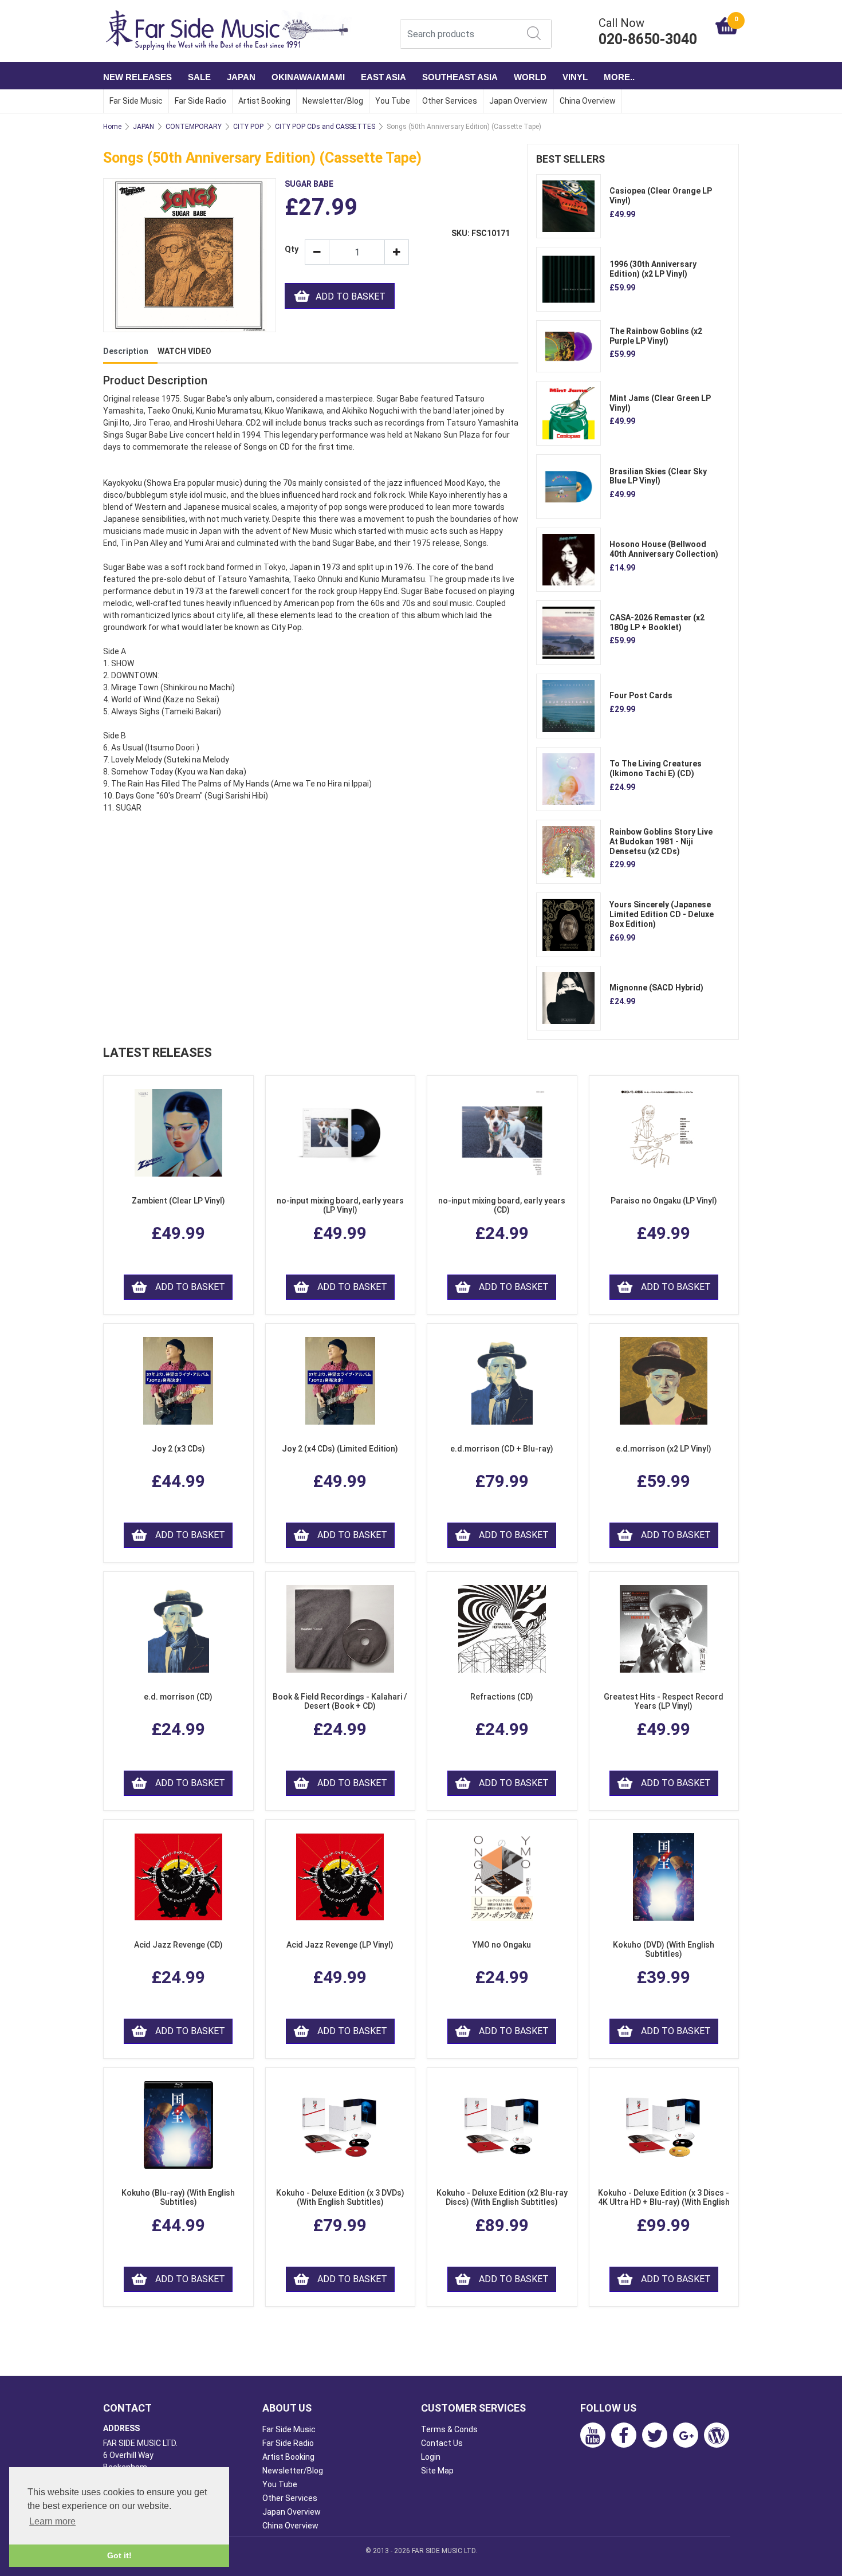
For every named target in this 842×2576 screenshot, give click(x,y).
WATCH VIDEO (184, 351)
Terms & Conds (449, 2429)
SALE (199, 77)
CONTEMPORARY (194, 127)
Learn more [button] (52, 2521)
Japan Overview (518, 101)
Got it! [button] (119, 2555)
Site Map (437, 2471)
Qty (290, 249)
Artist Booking (264, 101)
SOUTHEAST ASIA (460, 77)
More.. (619, 77)
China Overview (588, 101)
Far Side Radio (200, 101)
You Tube (393, 101)
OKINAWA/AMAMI (308, 77)
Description (126, 351)
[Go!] (534, 33)
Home (112, 127)
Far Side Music (136, 101)
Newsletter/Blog (333, 101)
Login (431, 2457)
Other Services (450, 101)
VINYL (575, 77)
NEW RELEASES (137, 77)
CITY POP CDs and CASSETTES (325, 127)
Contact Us (442, 2443)
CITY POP (248, 127)
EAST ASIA (383, 77)
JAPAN (241, 77)
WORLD (530, 77)
